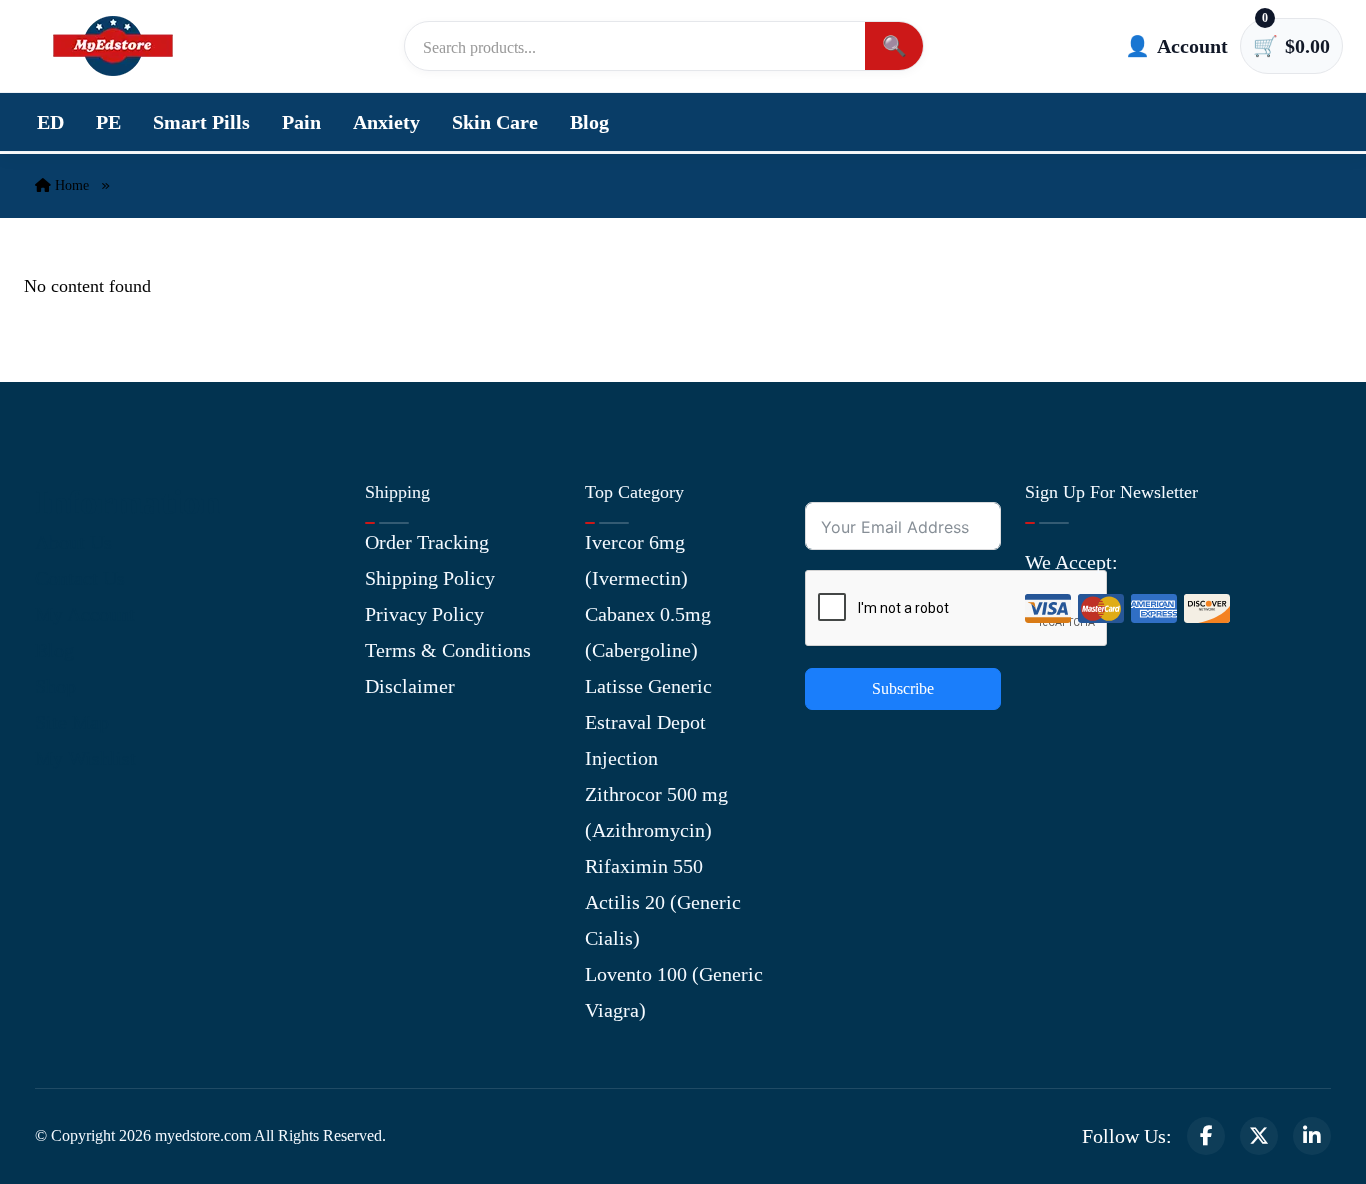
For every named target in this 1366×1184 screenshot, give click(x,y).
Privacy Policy (424, 614)
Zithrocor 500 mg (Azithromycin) (656, 812)
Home (70, 185)
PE (108, 122)
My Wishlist (85, 758)
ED (50, 122)
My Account (85, 614)
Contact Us (80, 578)
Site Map (72, 722)
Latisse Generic (648, 686)
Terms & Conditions (448, 650)
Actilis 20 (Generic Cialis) (663, 920)
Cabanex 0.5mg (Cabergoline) (648, 632)
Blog (589, 122)
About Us (73, 542)
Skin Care (495, 122)
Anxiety (386, 122)
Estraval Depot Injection (645, 740)
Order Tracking (427, 542)
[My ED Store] (113, 46)
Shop (55, 686)
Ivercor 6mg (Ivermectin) (636, 560)
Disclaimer (410, 686)
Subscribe (903, 688)
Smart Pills (201, 122)
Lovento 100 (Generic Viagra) (674, 992)
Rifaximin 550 (644, 866)
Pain (301, 122)
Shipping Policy (430, 578)
